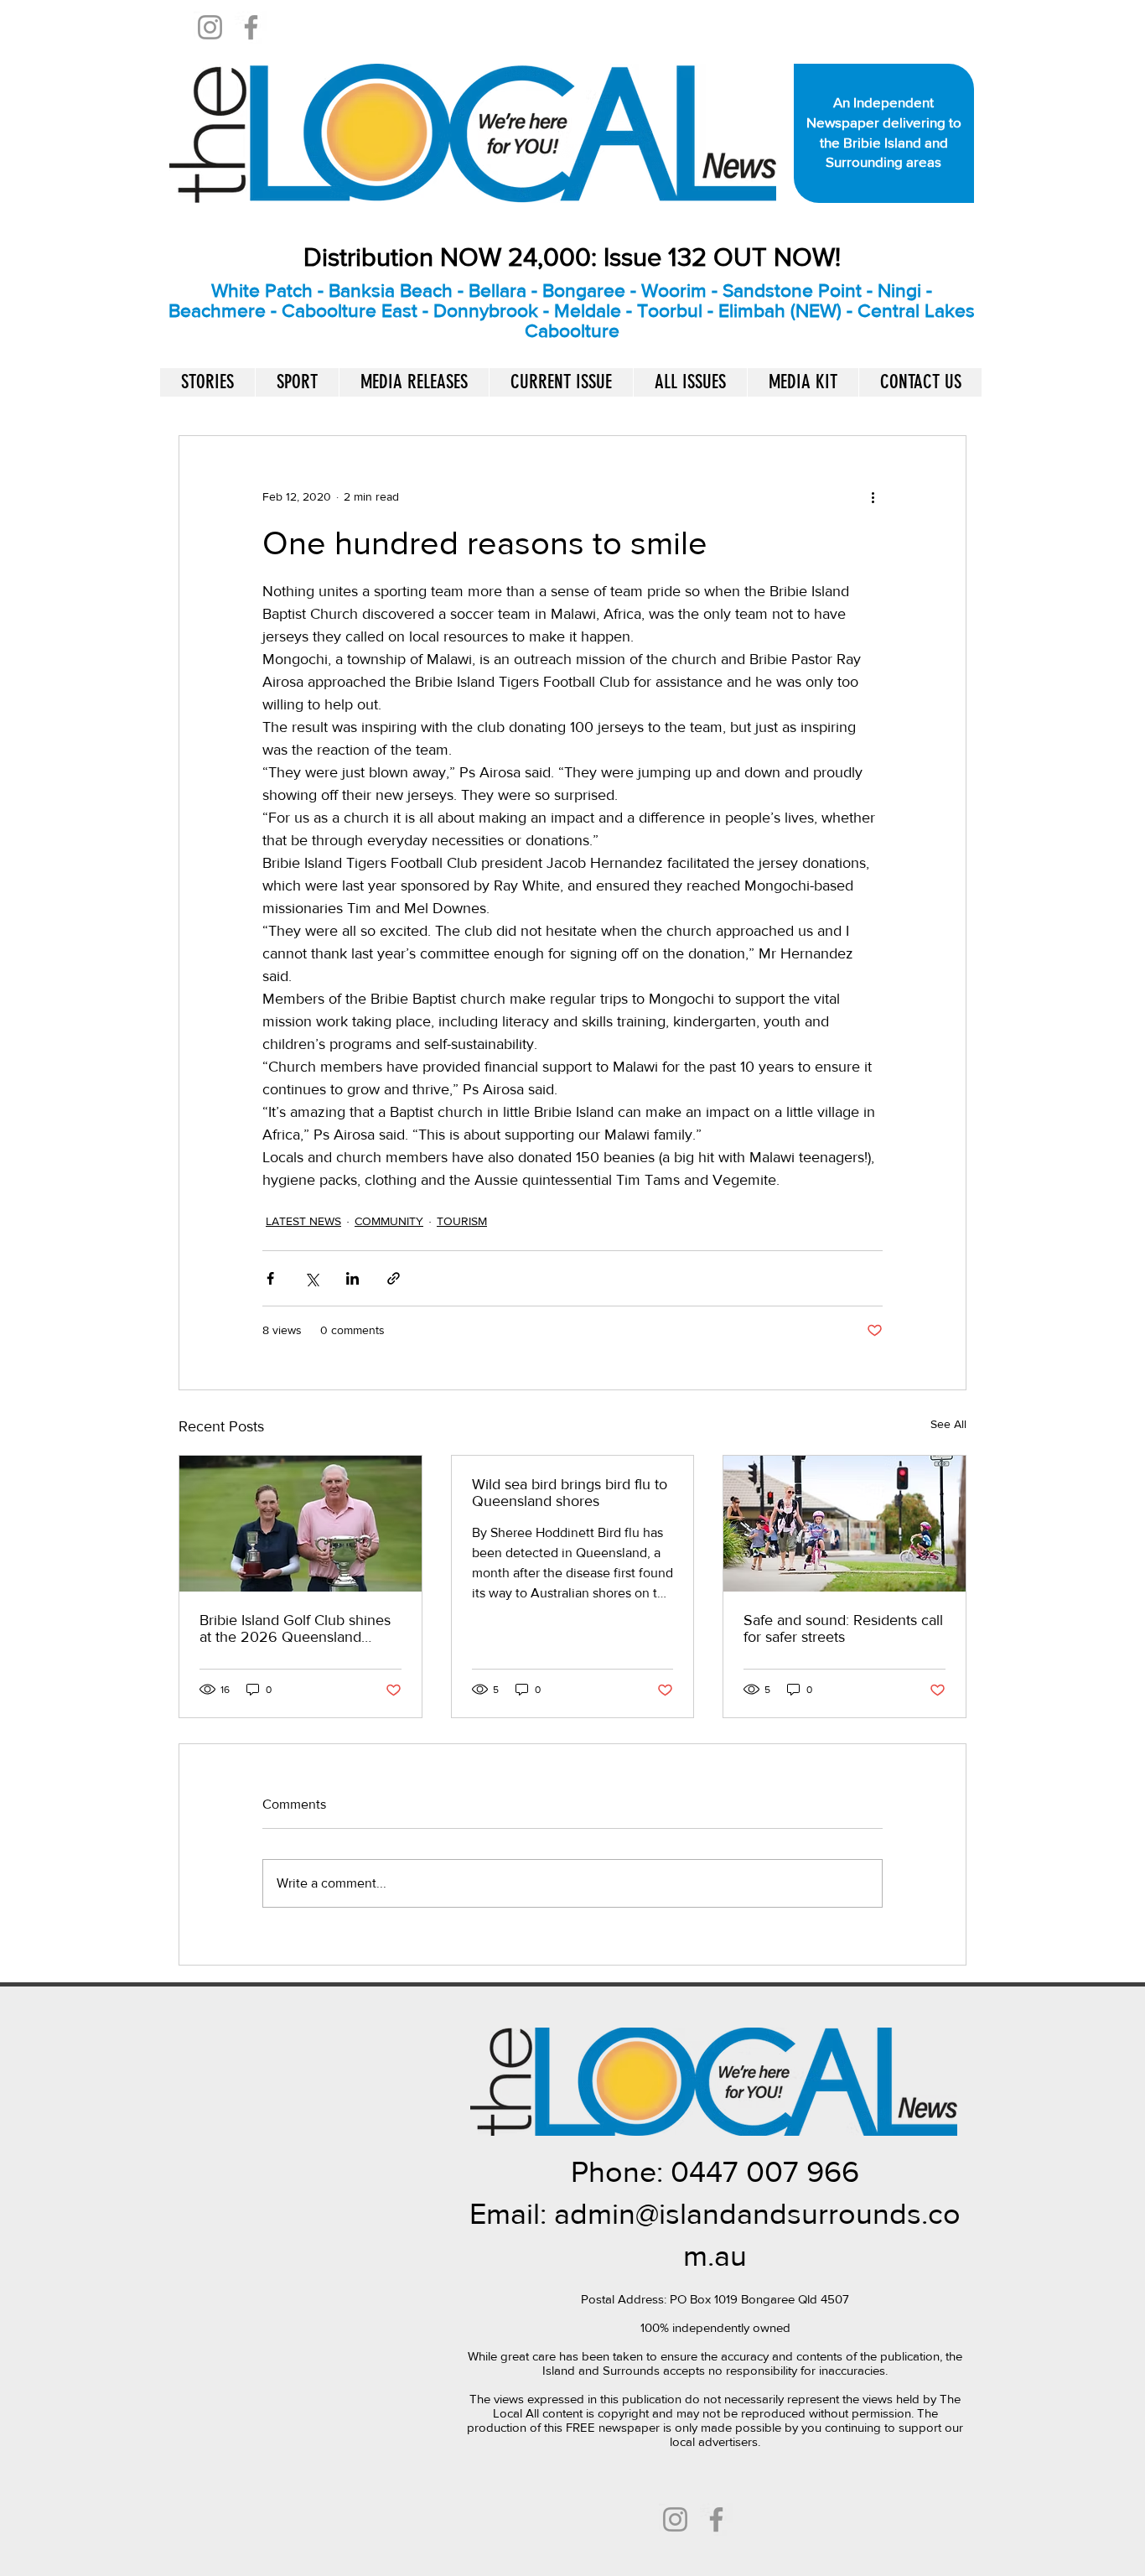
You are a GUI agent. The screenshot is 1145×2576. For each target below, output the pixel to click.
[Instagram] (210, 27)
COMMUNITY (389, 1221)
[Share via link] (394, 1278)
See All (948, 1424)
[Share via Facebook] (270, 1278)
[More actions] (873, 496)
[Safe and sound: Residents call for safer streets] (845, 1524)
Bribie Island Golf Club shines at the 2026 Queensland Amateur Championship (295, 1628)
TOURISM (462, 1221)
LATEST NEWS (303, 1221)
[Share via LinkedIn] (352, 1278)
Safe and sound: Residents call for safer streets (843, 1628)
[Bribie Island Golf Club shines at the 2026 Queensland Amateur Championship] (300, 1524)
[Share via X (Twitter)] (311, 1278)
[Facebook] (251, 27)
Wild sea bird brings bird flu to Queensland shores (570, 1493)
